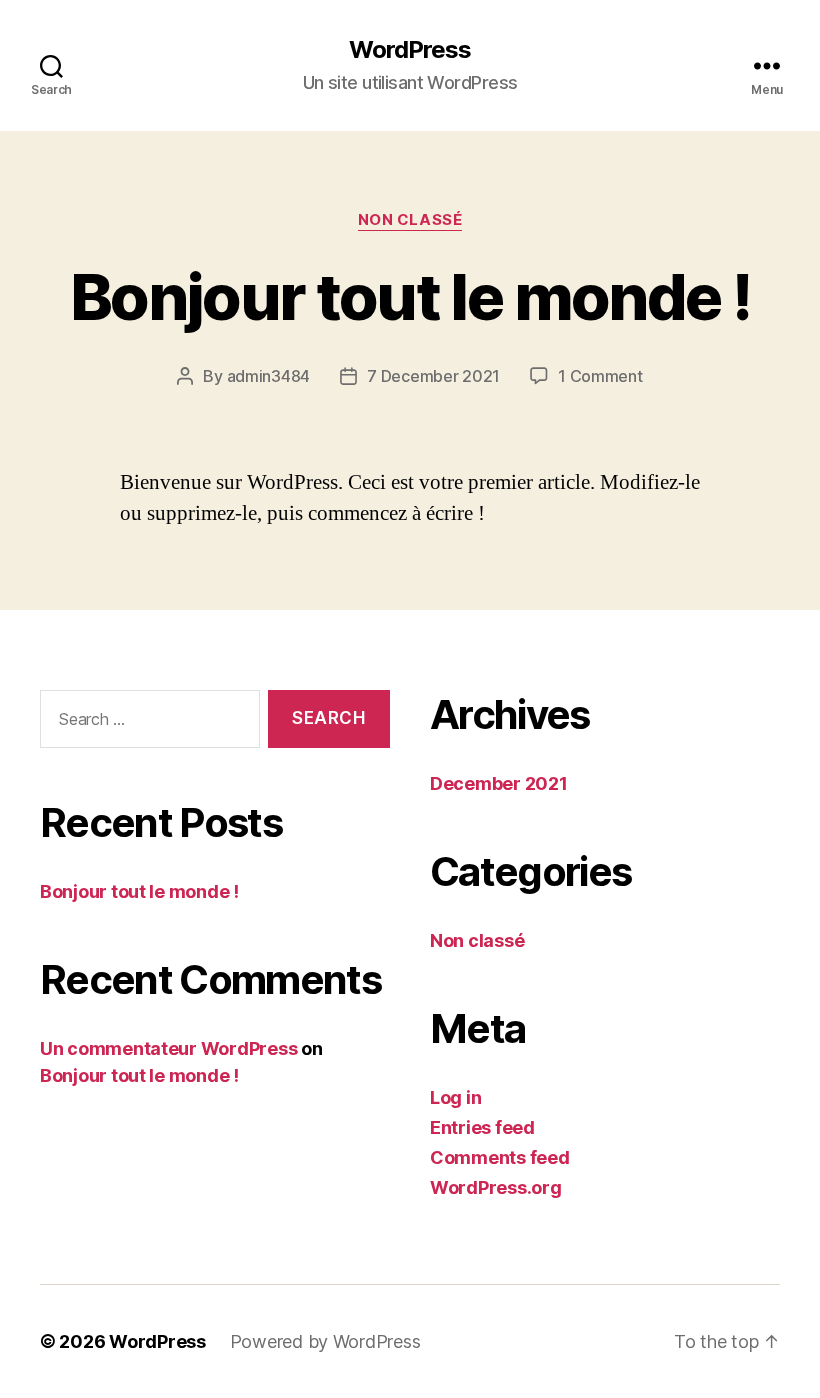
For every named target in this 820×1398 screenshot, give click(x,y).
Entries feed (482, 1127)
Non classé (410, 220)
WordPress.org (496, 1187)
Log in (455, 1097)
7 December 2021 (433, 376)
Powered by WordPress (325, 1341)
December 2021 (499, 783)
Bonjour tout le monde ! (410, 296)
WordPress (410, 50)
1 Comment (600, 376)
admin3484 (269, 376)
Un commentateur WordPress (168, 1048)
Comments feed (500, 1157)
